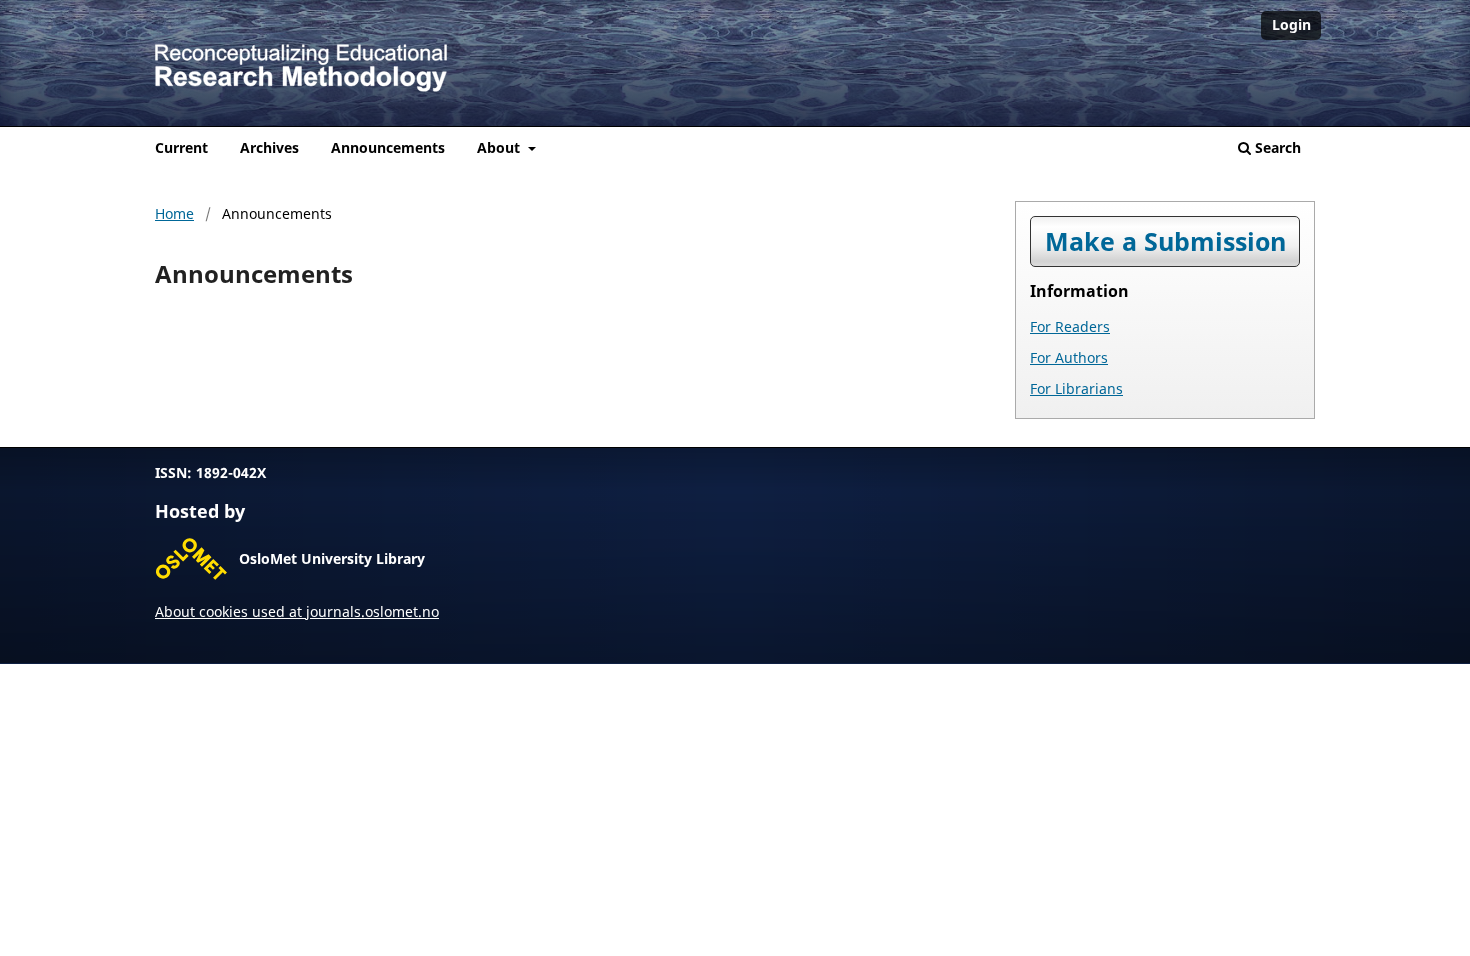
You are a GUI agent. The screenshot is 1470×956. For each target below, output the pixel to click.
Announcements (388, 147)
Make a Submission (1165, 241)
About (500, 147)
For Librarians (1076, 388)
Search (1276, 147)
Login (1291, 24)
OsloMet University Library (332, 558)
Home (174, 213)
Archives (269, 147)
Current (181, 147)
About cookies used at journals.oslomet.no (297, 611)
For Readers (1070, 326)
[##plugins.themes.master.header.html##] (735, 63)
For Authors (1069, 357)
